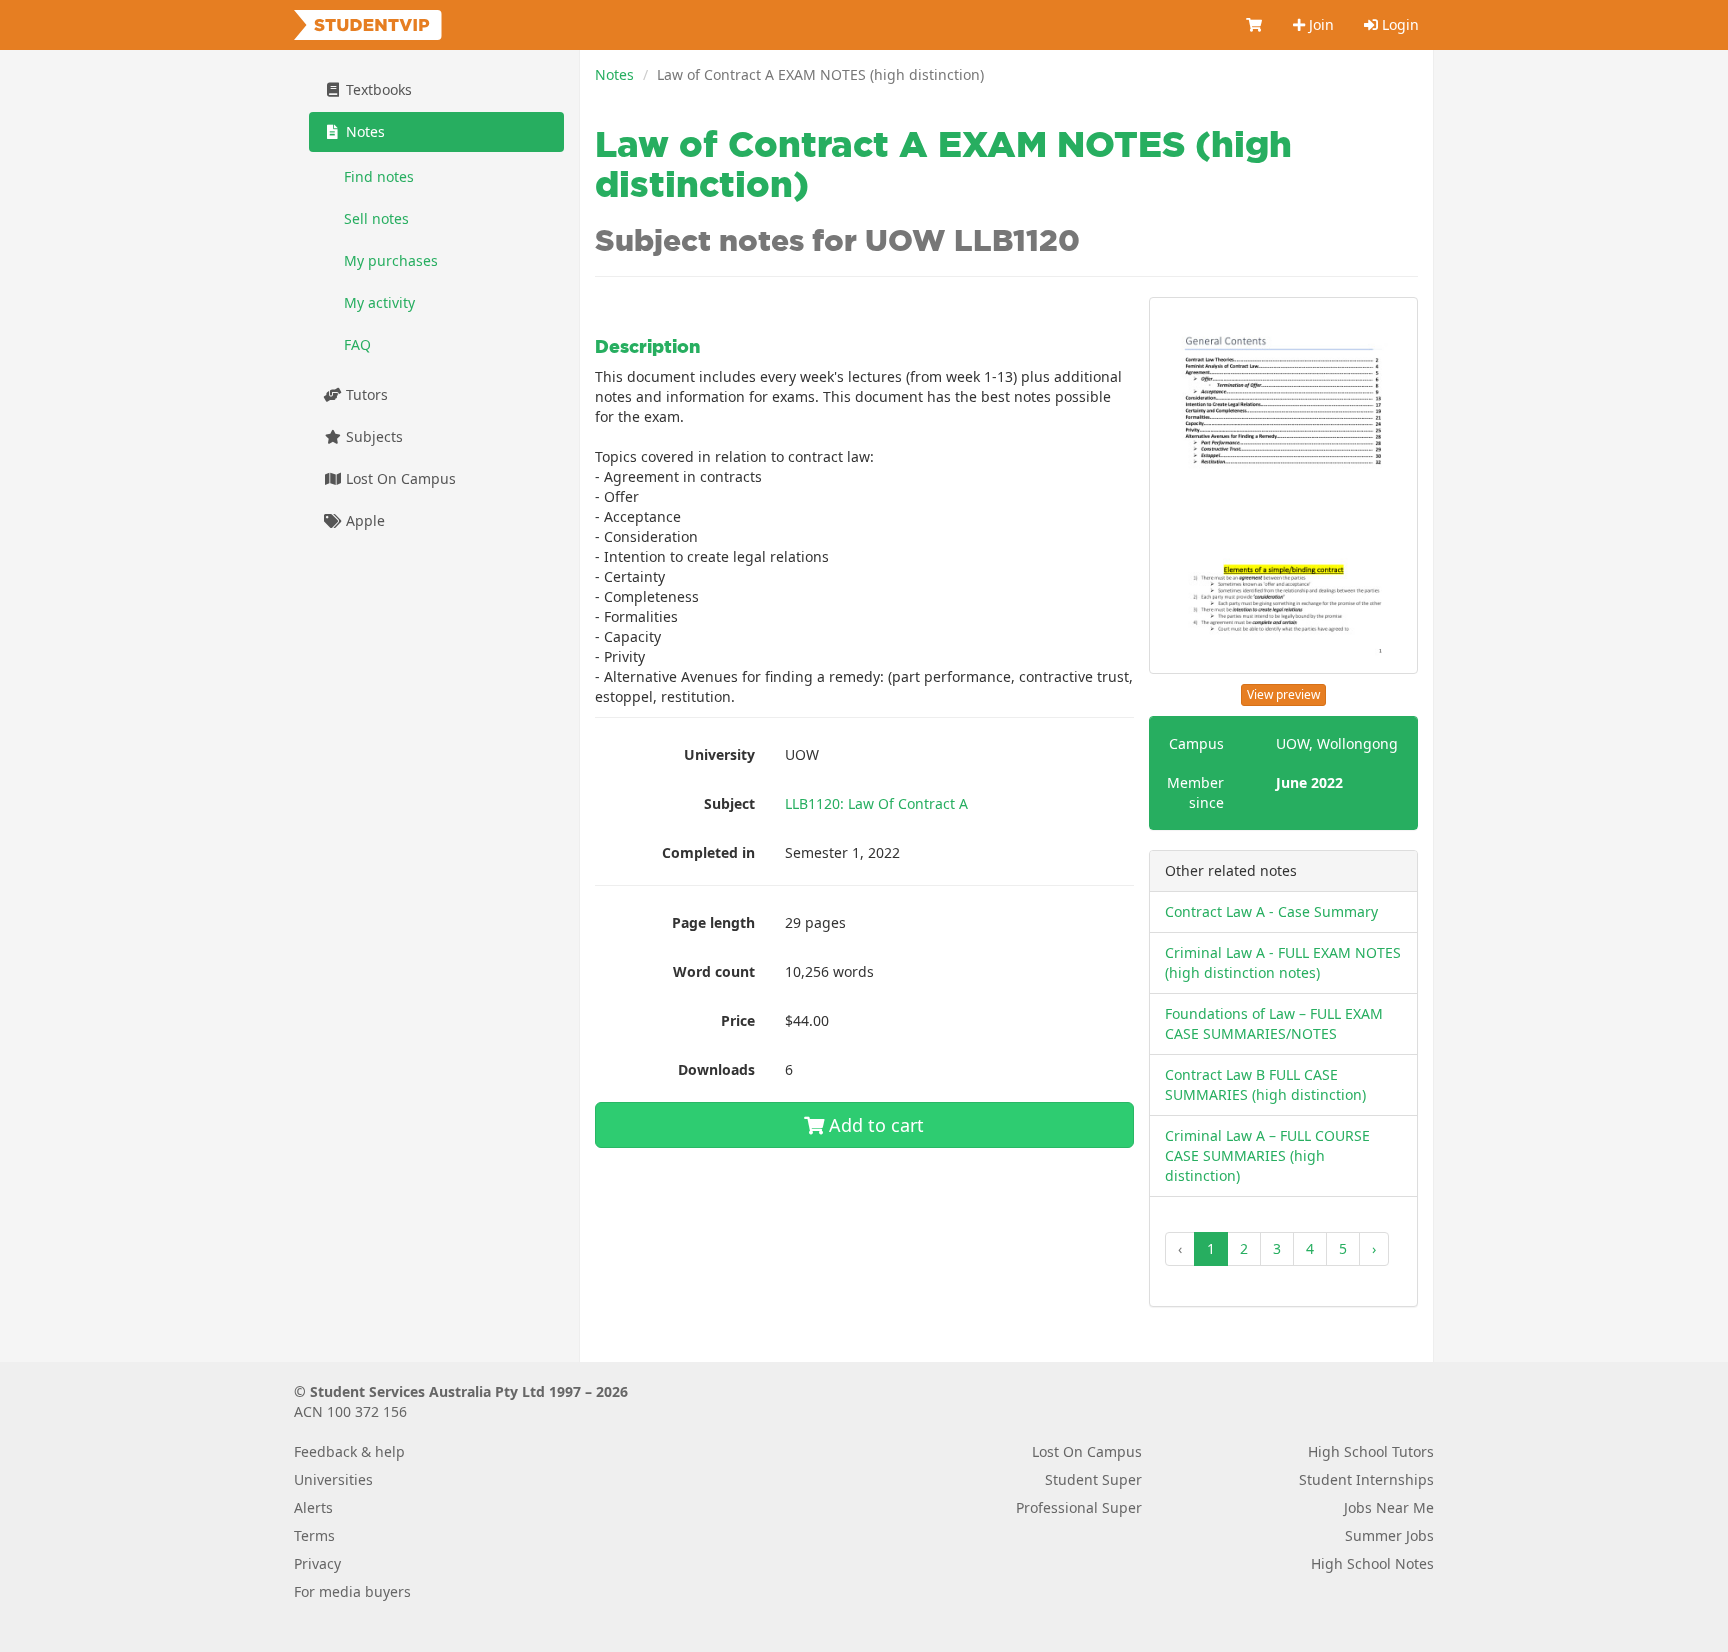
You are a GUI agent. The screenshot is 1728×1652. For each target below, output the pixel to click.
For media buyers (352, 1591)
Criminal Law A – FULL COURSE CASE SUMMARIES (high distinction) (1267, 1155)
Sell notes (376, 218)
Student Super (1093, 1479)
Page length (713, 922)
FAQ (357, 344)
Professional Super (1079, 1507)
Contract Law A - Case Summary (1271, 911)
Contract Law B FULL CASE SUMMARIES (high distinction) (1265, 1084)
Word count (714, 971)
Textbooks (377, 89)
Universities (333, 1479)
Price (738, 1020)
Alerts (313, 1507)
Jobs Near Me (1389, 1507)
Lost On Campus (399, 478)
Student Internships (1366, 1479)
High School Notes (1372, 1563)
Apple (363, 520)
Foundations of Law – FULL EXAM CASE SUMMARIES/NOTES (1274, 1023)
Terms (314, 1535)
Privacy (317, 1563)
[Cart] (1255, 25)
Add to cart (874, 1125)
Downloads (716, 1069)
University (719, 754)
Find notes (379, 176)
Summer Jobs (1389, 1535)
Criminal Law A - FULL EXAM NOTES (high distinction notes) (1283, 962)
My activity (379, 302)
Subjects (372, 436)
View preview (1283, 694)
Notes (614, 74)
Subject (729, 803)
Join (1319, 24)
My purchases (391, 260)
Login (1398, 24)
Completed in (708, 852)
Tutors (365, 394)
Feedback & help (349, 1451)
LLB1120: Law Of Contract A (876, 803)
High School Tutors (1371, 1451)
